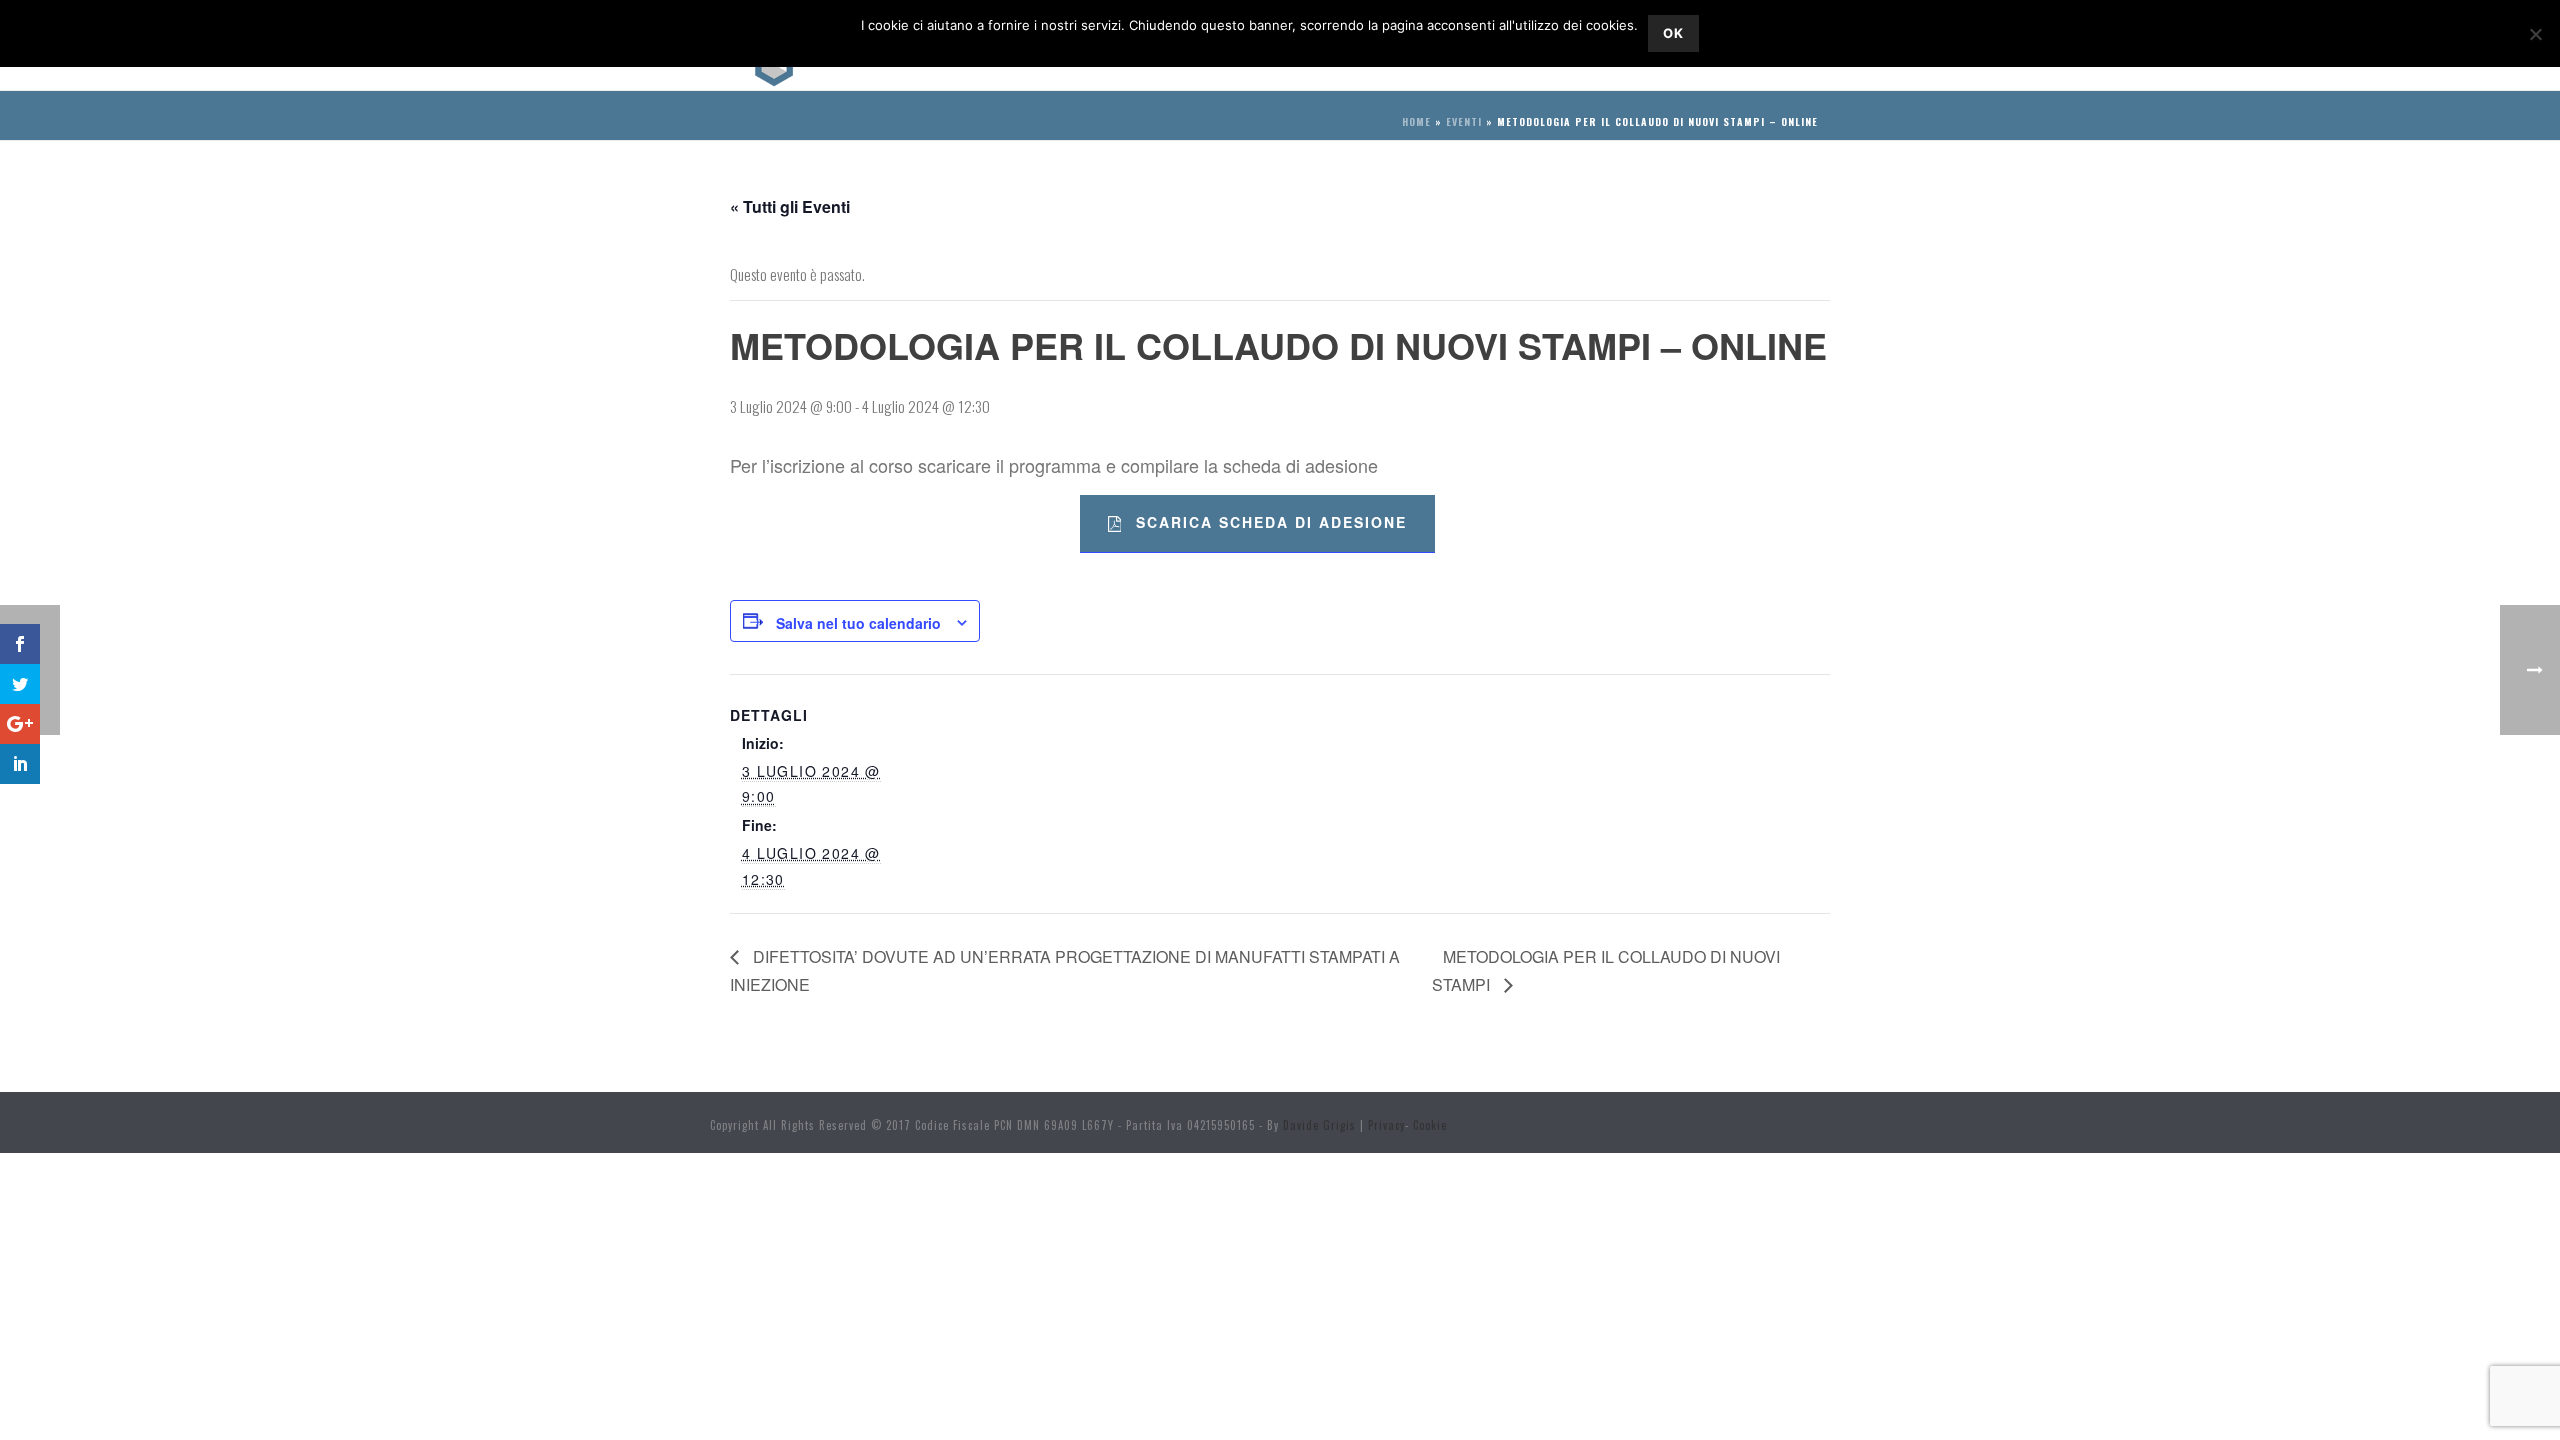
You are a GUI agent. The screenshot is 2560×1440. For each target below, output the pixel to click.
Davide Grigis (1319, 1125)
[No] (2535, 34)
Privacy (1386, 1125)
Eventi (1464, 121)
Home (1416, 121)
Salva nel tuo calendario (858, 623)
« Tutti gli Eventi (790, 206)
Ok (1673, 33)
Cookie (1430, 1125)
